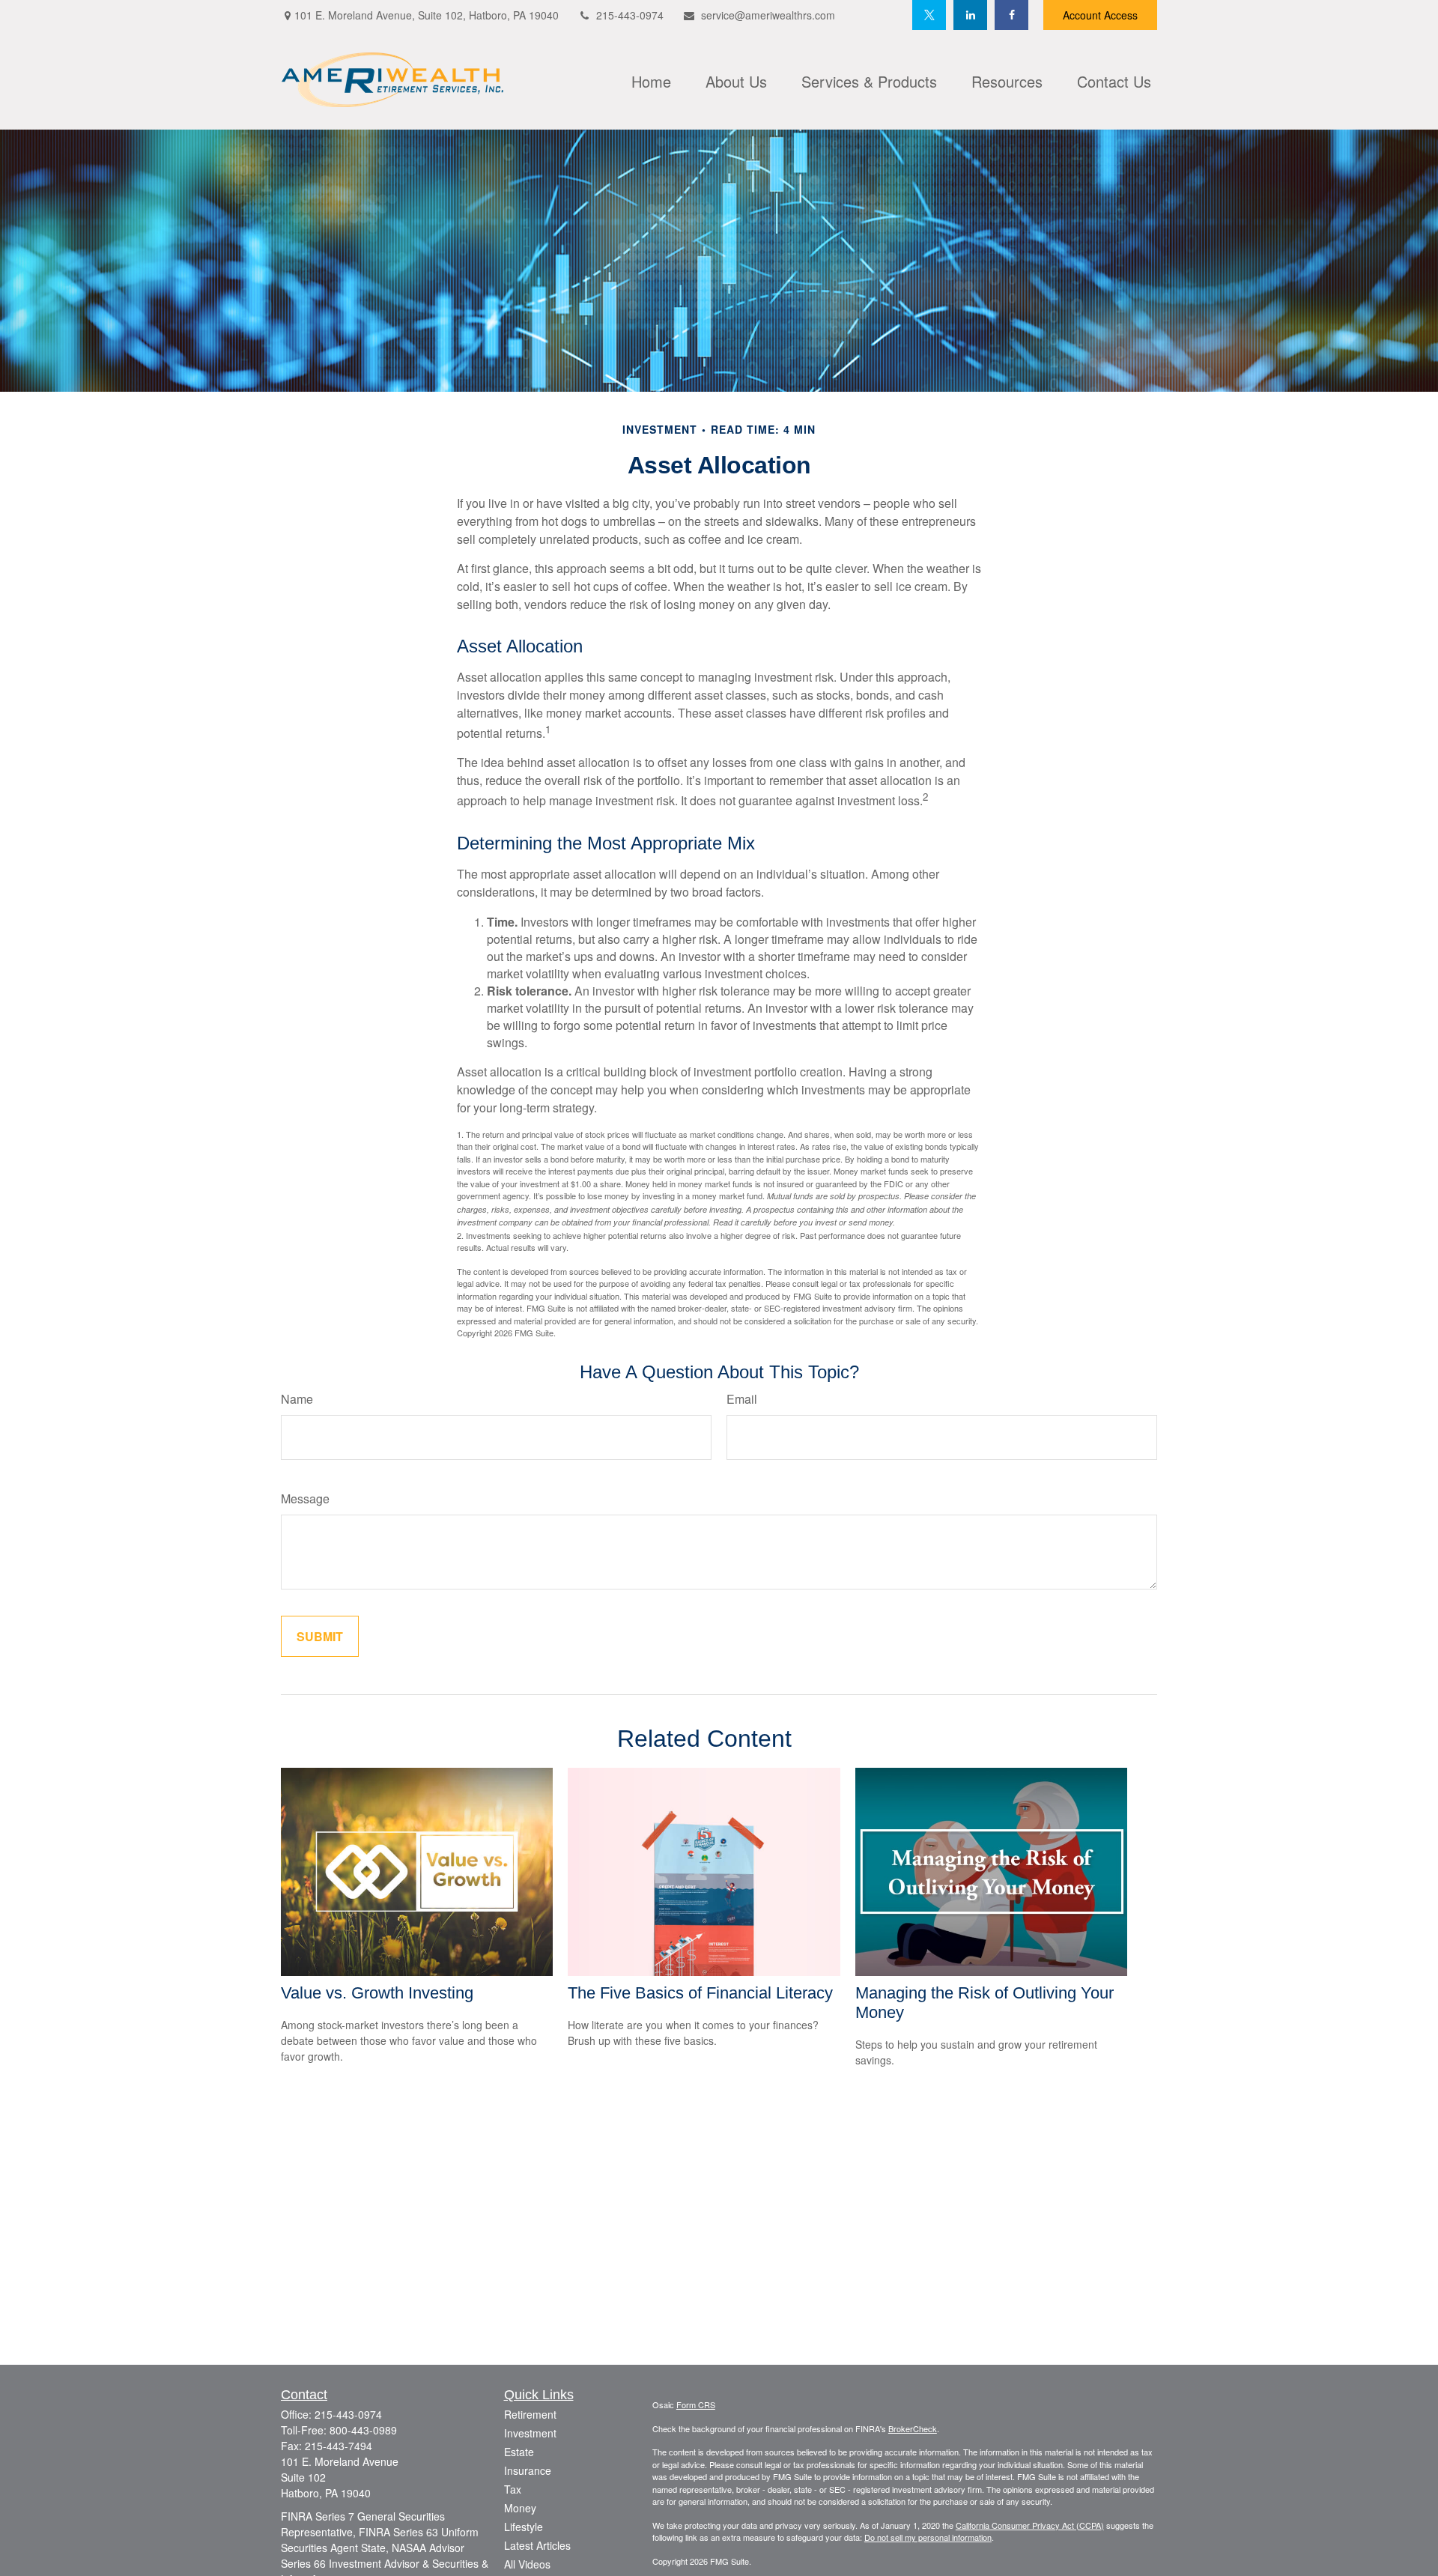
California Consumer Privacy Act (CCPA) (1030, 2525)
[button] (651, 79)
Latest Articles (537, 2545)
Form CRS (696, 2404)
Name (297, 1399)
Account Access (1100, 15)
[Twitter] (929, 15)
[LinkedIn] (970, 15)
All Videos (527, 2564)
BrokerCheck (913, 2428)
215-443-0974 (630, 15)
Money (520, 2508)
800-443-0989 (363, 2430)
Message (305, 1498)
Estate (519, 2452)
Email (742, 1399)
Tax (513, 2489)
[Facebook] (1011, 15)
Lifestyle (524, 2527)
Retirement (530, 2414)
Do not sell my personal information (928, 2537)
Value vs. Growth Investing (377, 1993)
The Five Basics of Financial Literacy (700, 1993)
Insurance (528, 2470)
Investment (530, 2433)
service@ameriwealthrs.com (768, 15)
